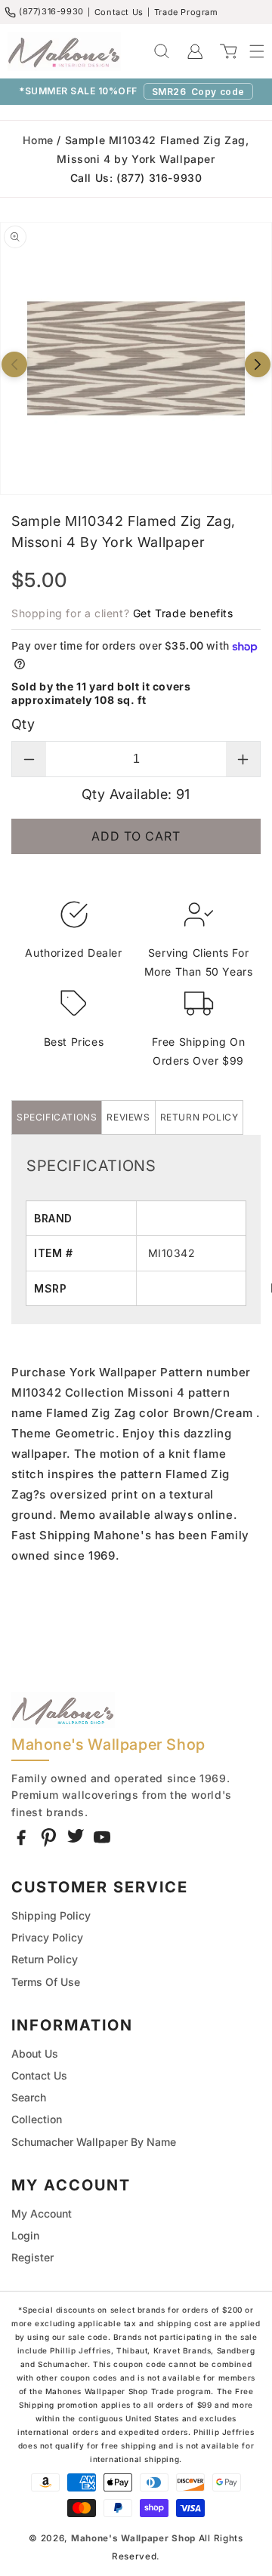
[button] (249, 51)
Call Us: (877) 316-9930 (136, 178)
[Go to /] (64, 51)
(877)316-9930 (51, 11)
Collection (37, 2119)
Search (29, 2097)
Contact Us (119, 12)
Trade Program (186, 12)
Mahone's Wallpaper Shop (133, 2538)
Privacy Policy (47, 1937)
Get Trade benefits (183, 613)
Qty (23, 724)
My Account (42, 2213)
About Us (35, 2053)
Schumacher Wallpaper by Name (94, 2142)
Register (32, 2257)
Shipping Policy (51, 1915)
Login (25, 2235)
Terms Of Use (46, 1982)
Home (38, 140)
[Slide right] (258, 364)
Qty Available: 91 (136, 794)
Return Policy (45, 1959)
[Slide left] (14, 364)
